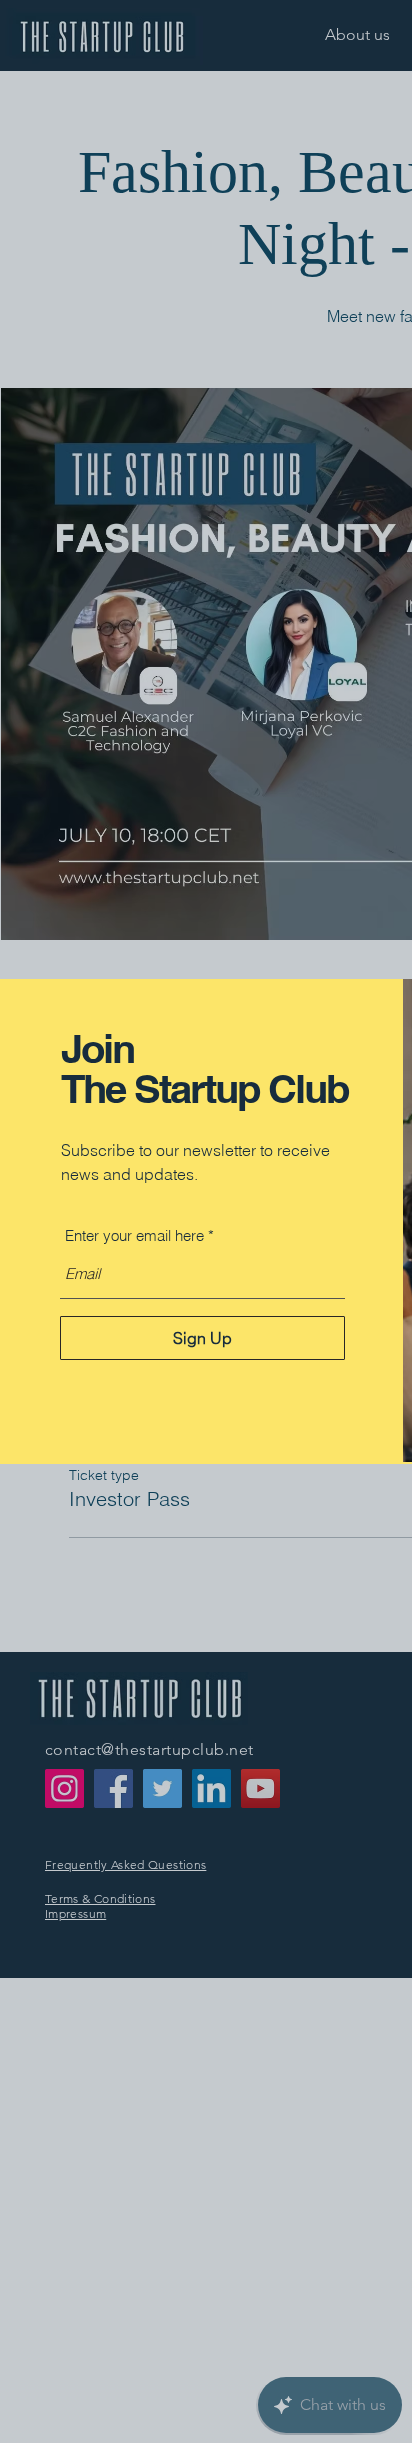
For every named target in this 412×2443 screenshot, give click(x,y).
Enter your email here (134, 1235)
